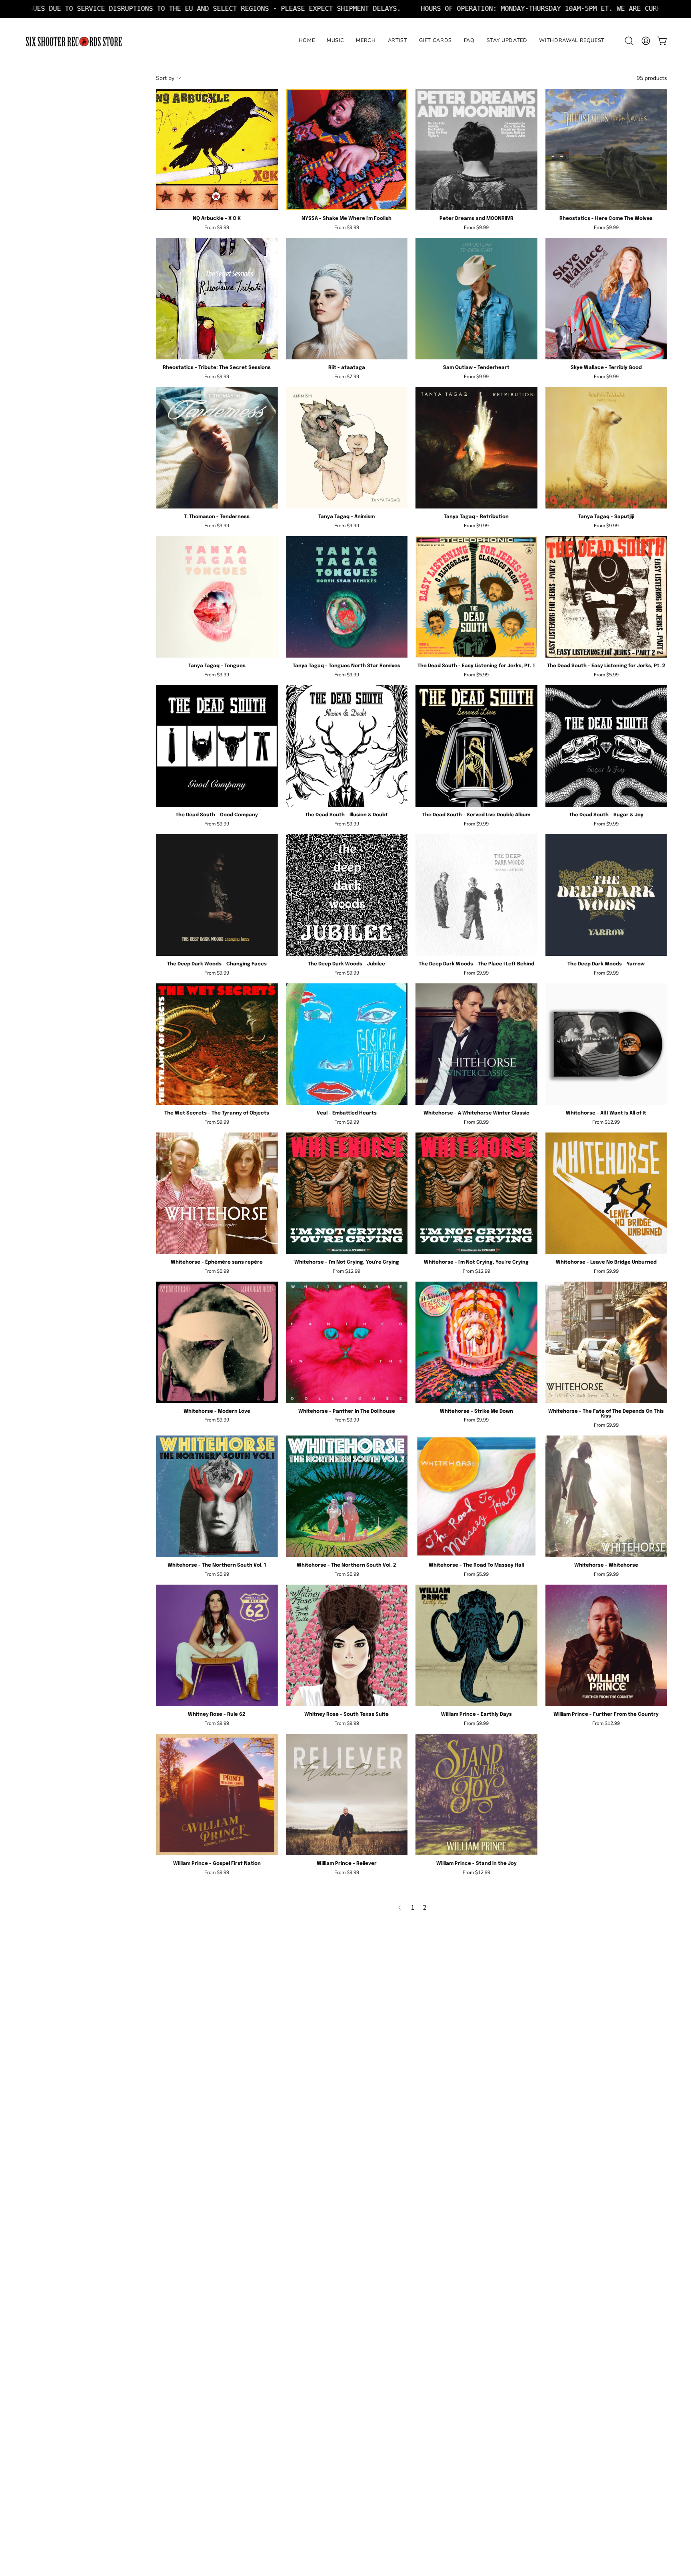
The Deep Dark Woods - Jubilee (346, 964)
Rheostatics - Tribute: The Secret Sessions (217, 368)
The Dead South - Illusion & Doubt (346, 815)
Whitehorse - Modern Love (217, 1412)
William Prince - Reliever (347, 1864)
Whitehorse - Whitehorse (606, 1565)
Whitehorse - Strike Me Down (476, 1412)
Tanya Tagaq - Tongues (217, 666)
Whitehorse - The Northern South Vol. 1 (217, 1565)
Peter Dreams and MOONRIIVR (476, 219)
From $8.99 (476, 1122)
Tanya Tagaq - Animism (346, 517)
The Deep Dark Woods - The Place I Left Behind (476, 964)
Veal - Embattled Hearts (347, 1113)
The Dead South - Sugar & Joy (606, 815)
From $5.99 (476, 675)
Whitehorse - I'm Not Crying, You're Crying (347, 1262)
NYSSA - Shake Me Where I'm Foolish (346, 219)
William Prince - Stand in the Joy (476, 1864)
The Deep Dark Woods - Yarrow (606, 964)
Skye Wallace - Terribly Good (606, 368)
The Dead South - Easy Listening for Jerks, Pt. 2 (606, 666)
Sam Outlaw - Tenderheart (476, 368)
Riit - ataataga (347, 368)
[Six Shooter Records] (74, 41)
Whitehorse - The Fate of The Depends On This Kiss (606, 1414)
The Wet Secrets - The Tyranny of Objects (217, 1113)
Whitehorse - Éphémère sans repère (217, 1262)
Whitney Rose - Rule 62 (217, 1715)
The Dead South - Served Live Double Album (476, 815)
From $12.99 (606, 1122)
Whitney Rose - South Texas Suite (346, 1715)
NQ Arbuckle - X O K (217, 219)
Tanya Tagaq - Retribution (476, 517)
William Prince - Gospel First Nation (217, 1864)
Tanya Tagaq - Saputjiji (606, 517)
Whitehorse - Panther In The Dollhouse (347, 1412)
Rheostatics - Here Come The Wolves (606, 219)
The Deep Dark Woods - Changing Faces (217, 964)
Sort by (165, 78)
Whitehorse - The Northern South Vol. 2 (346, 1565)
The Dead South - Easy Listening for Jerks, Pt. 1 (476, 666)
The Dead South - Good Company (217, 815)
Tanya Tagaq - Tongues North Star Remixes (346, 666)
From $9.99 (217, 227)
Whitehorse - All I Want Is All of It (606, 1113)
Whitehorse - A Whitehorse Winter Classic (476, 1113)
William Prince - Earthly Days (476, 1715)
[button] (629, 41)
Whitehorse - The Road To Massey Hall (476, 1565)
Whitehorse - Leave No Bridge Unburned (606, 1262)
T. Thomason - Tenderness (217, 517)
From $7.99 (347, 377)
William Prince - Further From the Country (606, 1715)
